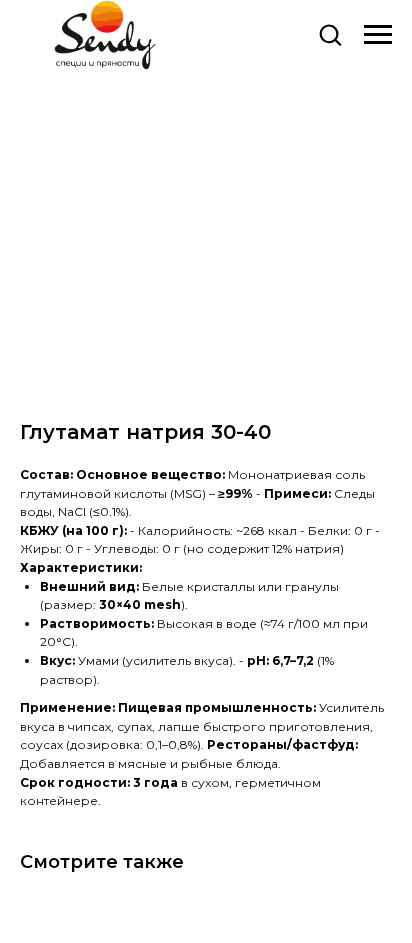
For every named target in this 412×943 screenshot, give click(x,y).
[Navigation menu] (378, 35)
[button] (330, 34)
